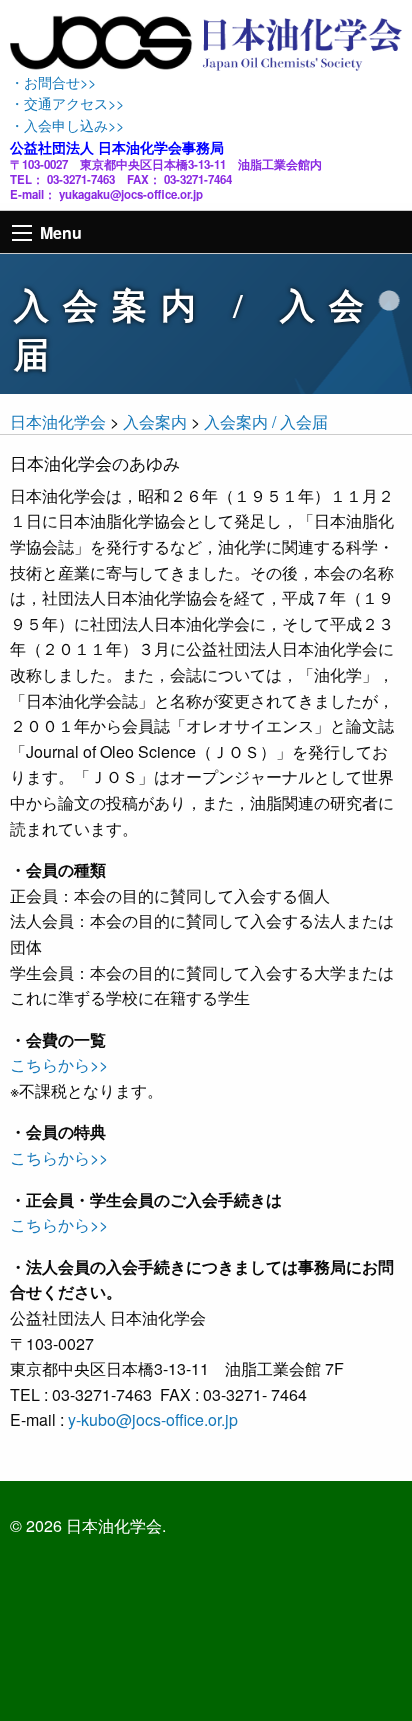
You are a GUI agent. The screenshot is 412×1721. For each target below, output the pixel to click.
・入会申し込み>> (67, 124)
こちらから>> (59, 1064)
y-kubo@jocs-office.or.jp (153, 1419)
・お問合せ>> (53, 81)
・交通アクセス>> (67, 102)
